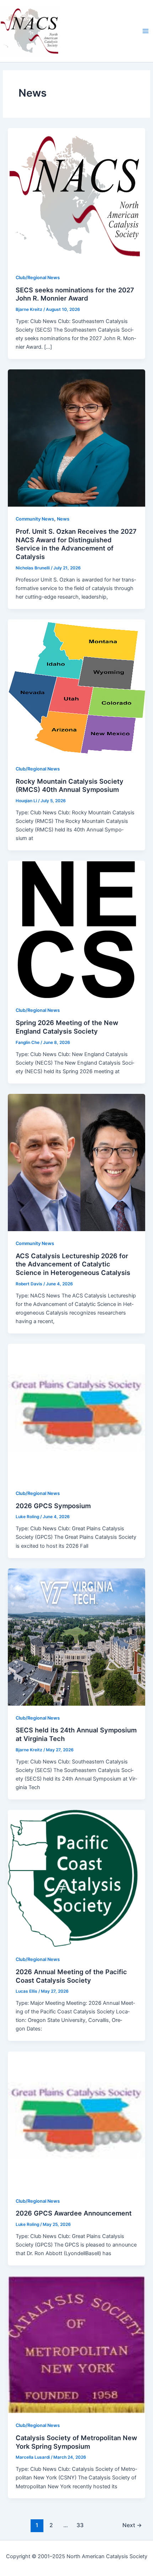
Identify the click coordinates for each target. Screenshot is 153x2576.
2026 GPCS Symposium (53, 1506)
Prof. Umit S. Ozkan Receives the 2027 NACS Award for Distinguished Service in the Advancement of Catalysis (76, 544)
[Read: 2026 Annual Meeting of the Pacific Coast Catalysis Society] (76, 1878)
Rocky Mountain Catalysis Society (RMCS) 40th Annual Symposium (70, 785)
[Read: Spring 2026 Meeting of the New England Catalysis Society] (76, 929)
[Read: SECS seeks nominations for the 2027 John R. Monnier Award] (76, 196)
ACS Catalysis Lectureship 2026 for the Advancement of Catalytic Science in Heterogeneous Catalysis (73, 1264)
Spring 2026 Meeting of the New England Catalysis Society (67, 1027)
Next (132, 2525)
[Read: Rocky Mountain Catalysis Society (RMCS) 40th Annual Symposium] (76, 688)
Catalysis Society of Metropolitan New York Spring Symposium (76, 2442)
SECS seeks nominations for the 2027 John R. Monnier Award (75, 294)
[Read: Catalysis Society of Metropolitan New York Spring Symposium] (76, 2344)
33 (80, 2525)
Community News (35, 519)
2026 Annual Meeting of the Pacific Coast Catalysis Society (71, 1976)
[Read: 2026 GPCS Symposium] (76, 1412)
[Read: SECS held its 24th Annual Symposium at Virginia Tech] (76, 1637)
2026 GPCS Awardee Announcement (74, 2213)
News (63, 519)
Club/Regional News (38, 278)
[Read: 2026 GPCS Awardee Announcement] (76, 2120)
